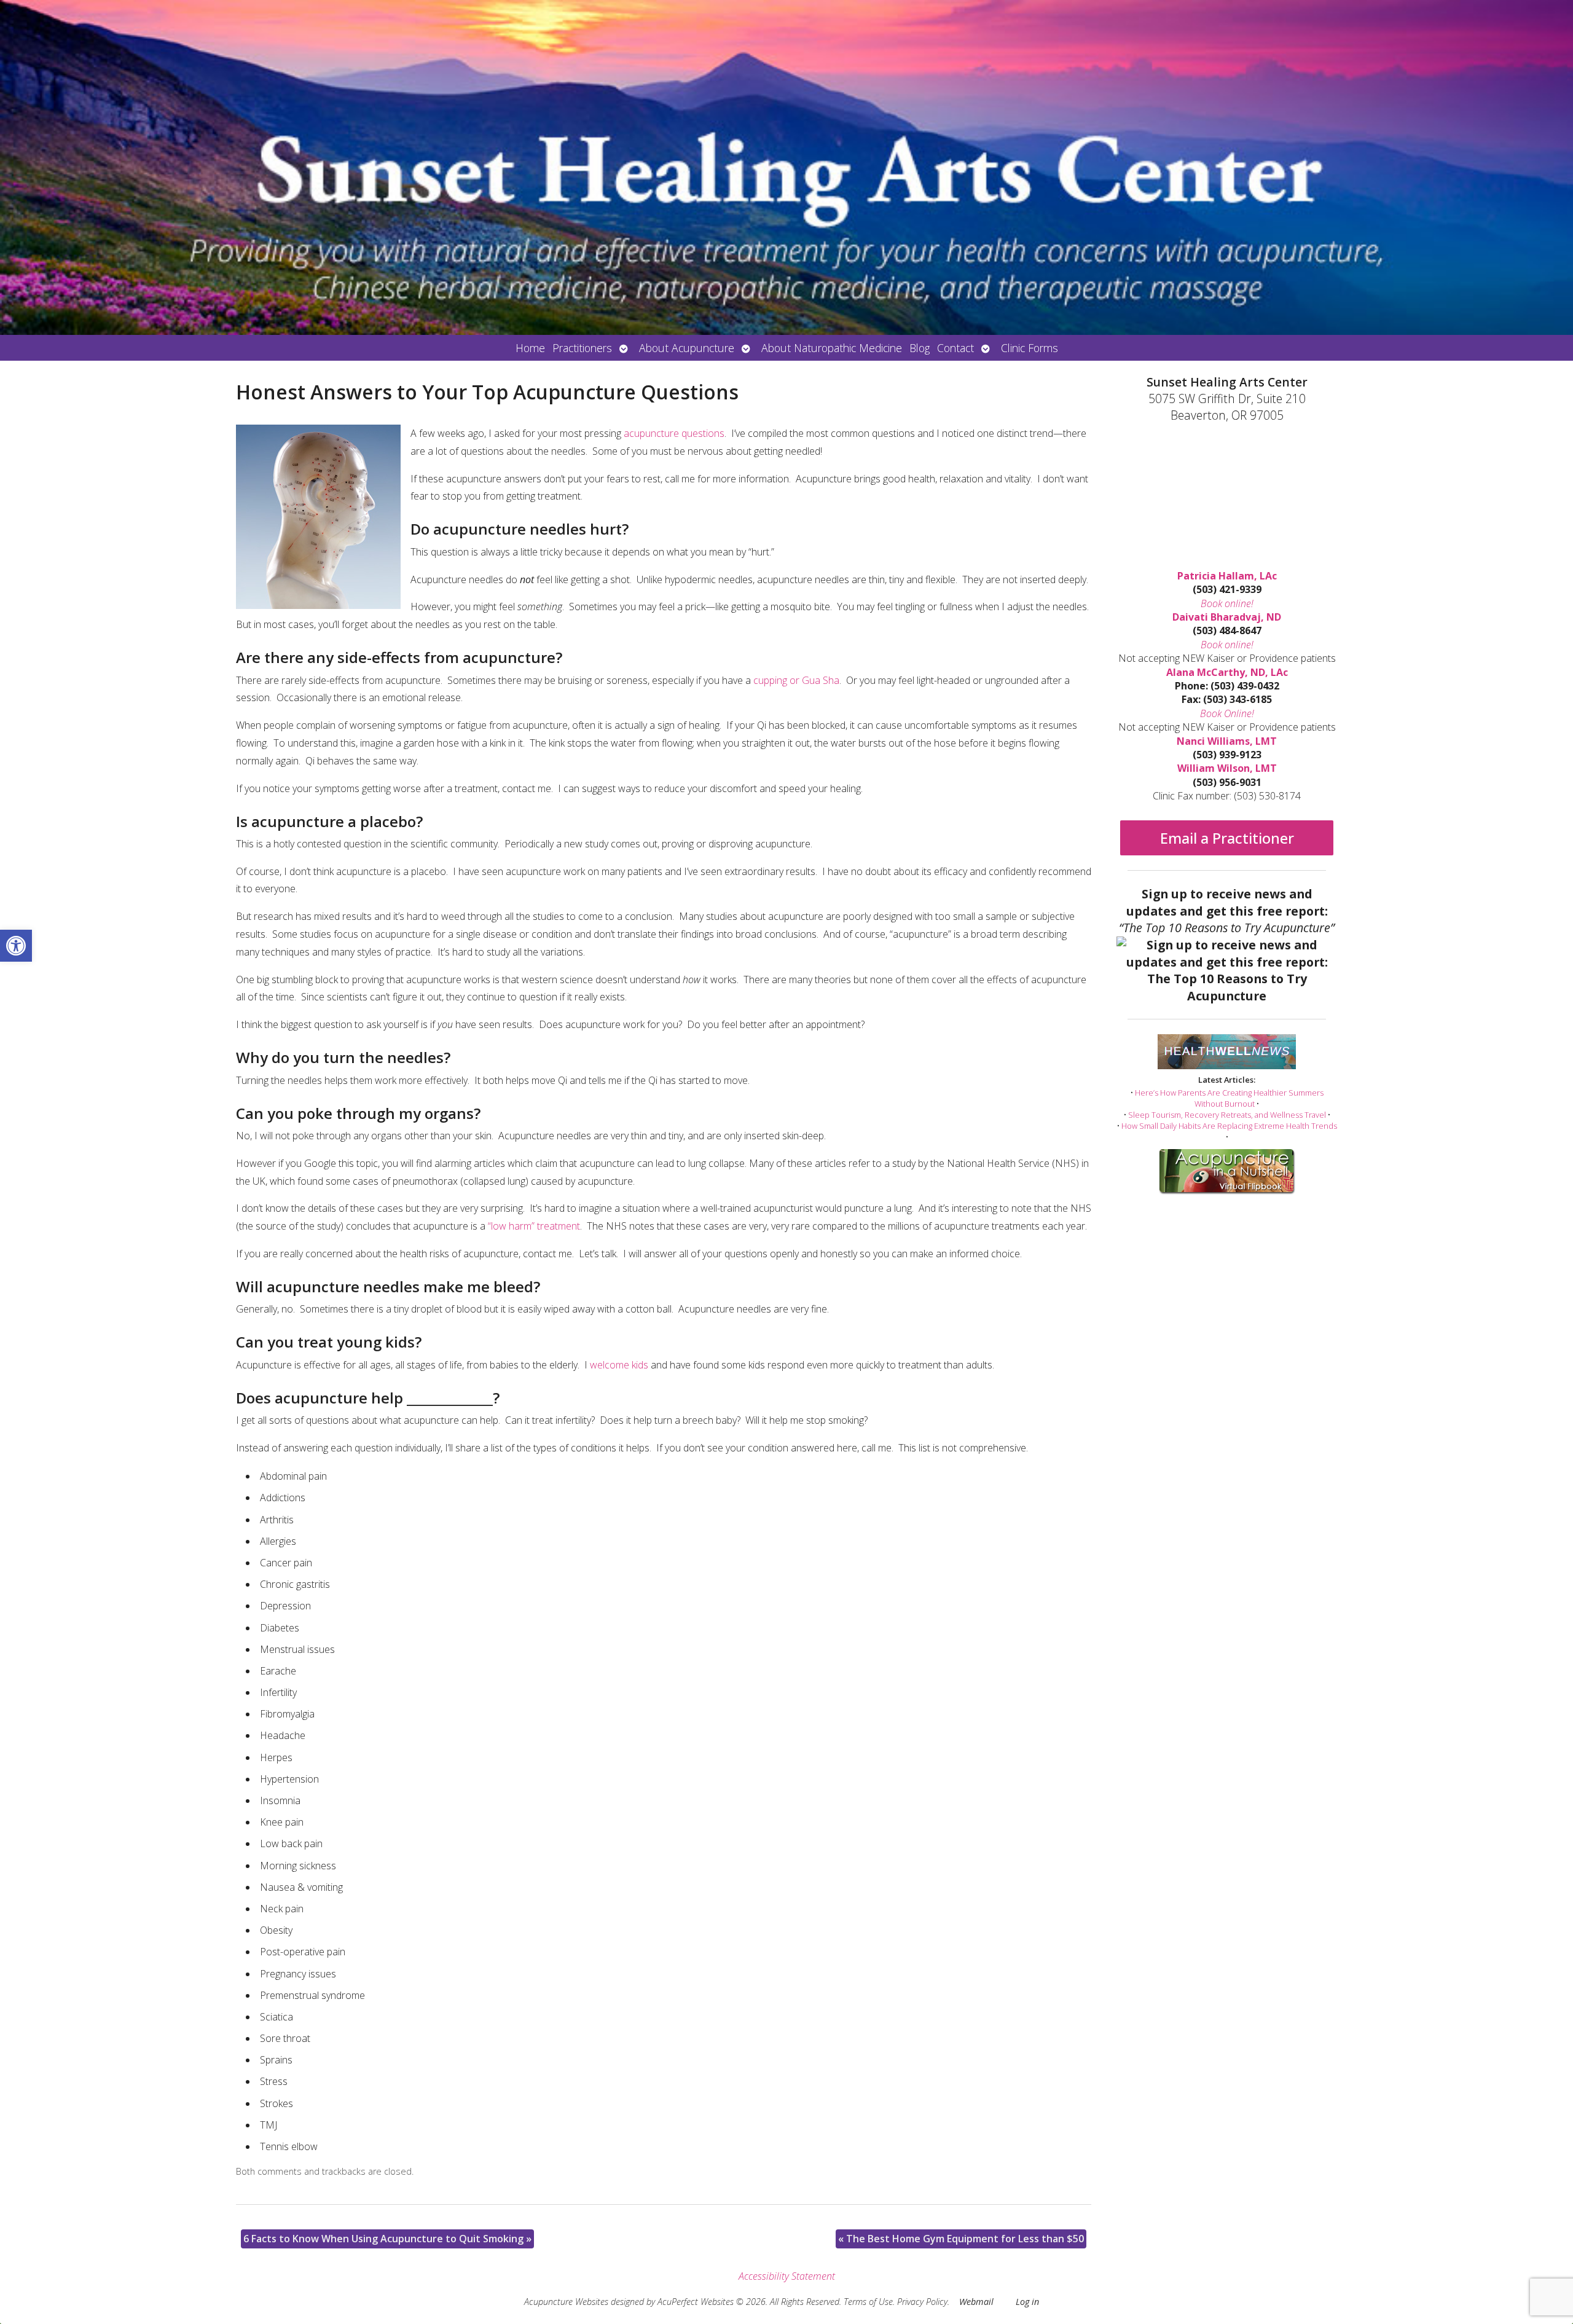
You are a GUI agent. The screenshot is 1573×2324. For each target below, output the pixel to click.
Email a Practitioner (1227, 838)
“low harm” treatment (534, 1226)
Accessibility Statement (787, 2276)
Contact (955, 348)
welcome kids (620, 1365)
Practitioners (582, 348)
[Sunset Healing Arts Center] (786, 167)
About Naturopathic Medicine (832, 348)
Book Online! (1227, 713)
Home (530, 348)
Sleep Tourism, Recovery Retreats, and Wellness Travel (1227, 1115)
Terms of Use (868, 2302)
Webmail (976, 2302)
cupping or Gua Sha (796, 680)
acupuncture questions (674, 433)
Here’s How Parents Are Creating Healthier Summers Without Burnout (1229, 1098)
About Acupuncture (687, 348)
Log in (1027, 2302)
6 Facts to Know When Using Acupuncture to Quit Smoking (387, 2239)
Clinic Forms (1030, 348)
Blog (920, 348)
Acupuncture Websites (566, 2302)
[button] (16, 946)
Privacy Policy (922, 2302)
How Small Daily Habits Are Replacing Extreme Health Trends (1229, 1126)
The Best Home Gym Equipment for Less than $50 (961, 2239)
